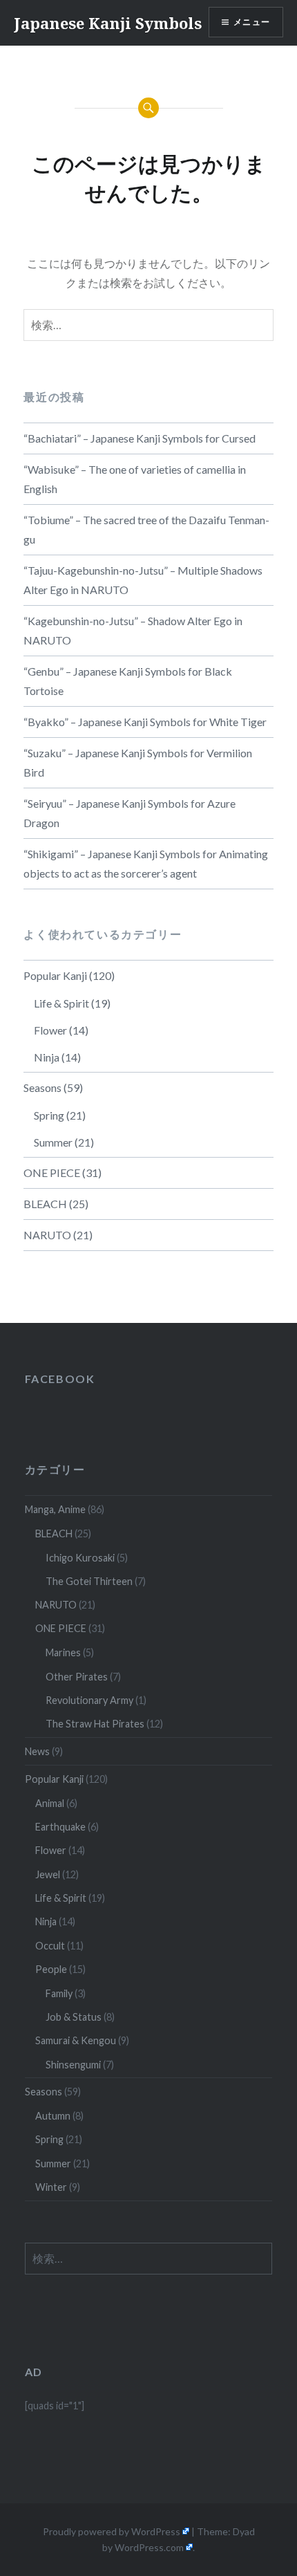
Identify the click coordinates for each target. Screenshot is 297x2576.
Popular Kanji (55, 975)
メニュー (252, 22)
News (37, 1751)
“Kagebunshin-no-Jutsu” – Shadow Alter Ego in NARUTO (133, 630)
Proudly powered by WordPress (112, 2531)
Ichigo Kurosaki (80, 1558)
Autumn (53, 2116)
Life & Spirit (61, 1003)
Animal (50, 1803)
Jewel (48, 1874)
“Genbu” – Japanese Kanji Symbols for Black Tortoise (128, 681)
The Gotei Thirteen (89, 1581)
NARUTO (47, 1235)
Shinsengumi (73, 2065)
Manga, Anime (55, 1509)
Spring (49, 1115)
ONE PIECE (52, 1173)
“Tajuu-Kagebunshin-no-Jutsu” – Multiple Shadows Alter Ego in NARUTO (143, 580)
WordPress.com (149, 2547)
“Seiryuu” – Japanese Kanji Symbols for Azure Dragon (130, 813)
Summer (53, 1142)
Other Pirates (77, 1677)
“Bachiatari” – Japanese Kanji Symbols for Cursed (140, 438)
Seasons (42, 1087)
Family (59, 1993)
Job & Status (74, 2017)
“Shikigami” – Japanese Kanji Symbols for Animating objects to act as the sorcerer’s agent (146, 863)
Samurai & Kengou (76, 2040)
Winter (51, 2187)
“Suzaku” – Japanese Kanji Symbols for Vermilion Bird (138, 762)
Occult (50, 1946)
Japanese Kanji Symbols (108, 23)
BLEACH (45, 1204)
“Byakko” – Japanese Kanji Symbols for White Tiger (145, 722)
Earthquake (60, 1827)
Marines (63, 1652)
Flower (50, 1030)
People (51, 1969)
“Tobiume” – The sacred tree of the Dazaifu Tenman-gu (146, 529)
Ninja (47, 1057)
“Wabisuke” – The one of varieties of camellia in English (135, 479)
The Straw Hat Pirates (95, 1724)
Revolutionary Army (89, 1700)
